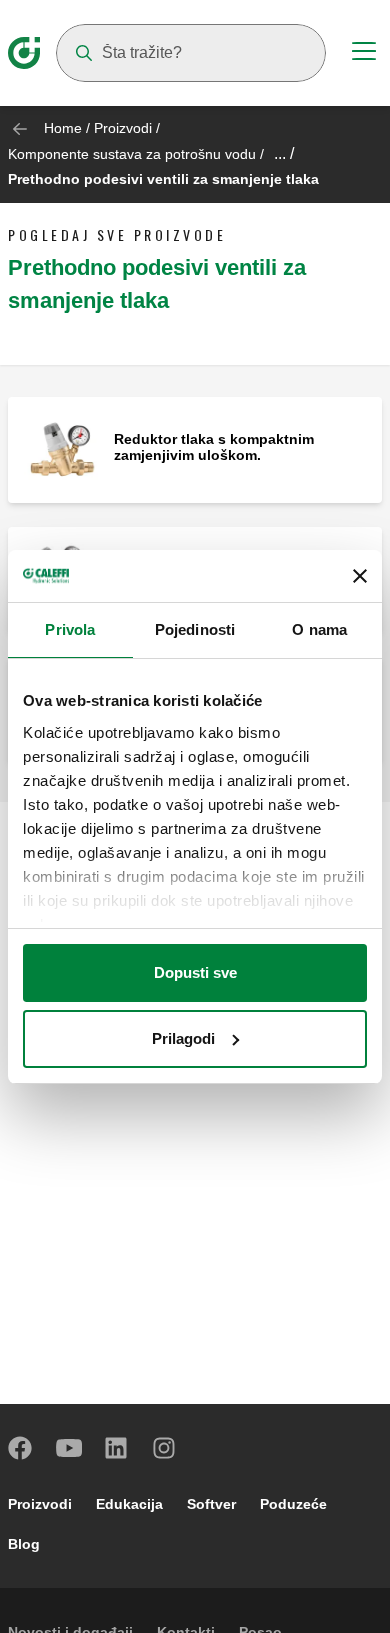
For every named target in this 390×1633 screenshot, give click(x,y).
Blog (24, 1544)
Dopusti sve (195, 972)
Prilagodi (183, 1038)
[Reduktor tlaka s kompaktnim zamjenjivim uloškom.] (61, 448)
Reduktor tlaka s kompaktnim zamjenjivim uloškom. (214, 447)
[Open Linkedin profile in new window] (117, 1448)
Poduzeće (293, 1504)
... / (284, 153)
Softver (211, 1504)
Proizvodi (123, 128)
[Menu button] (364, 54)
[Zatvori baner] (360, 576)
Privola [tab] (70, 629)
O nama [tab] (319, 629)
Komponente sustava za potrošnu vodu (132, 154)
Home (63, 128)
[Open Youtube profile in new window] (69, 1448)
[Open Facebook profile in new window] (21, 1448)
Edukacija (129, 1504)
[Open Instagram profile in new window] (165, 1448)
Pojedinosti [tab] (195, 629)
